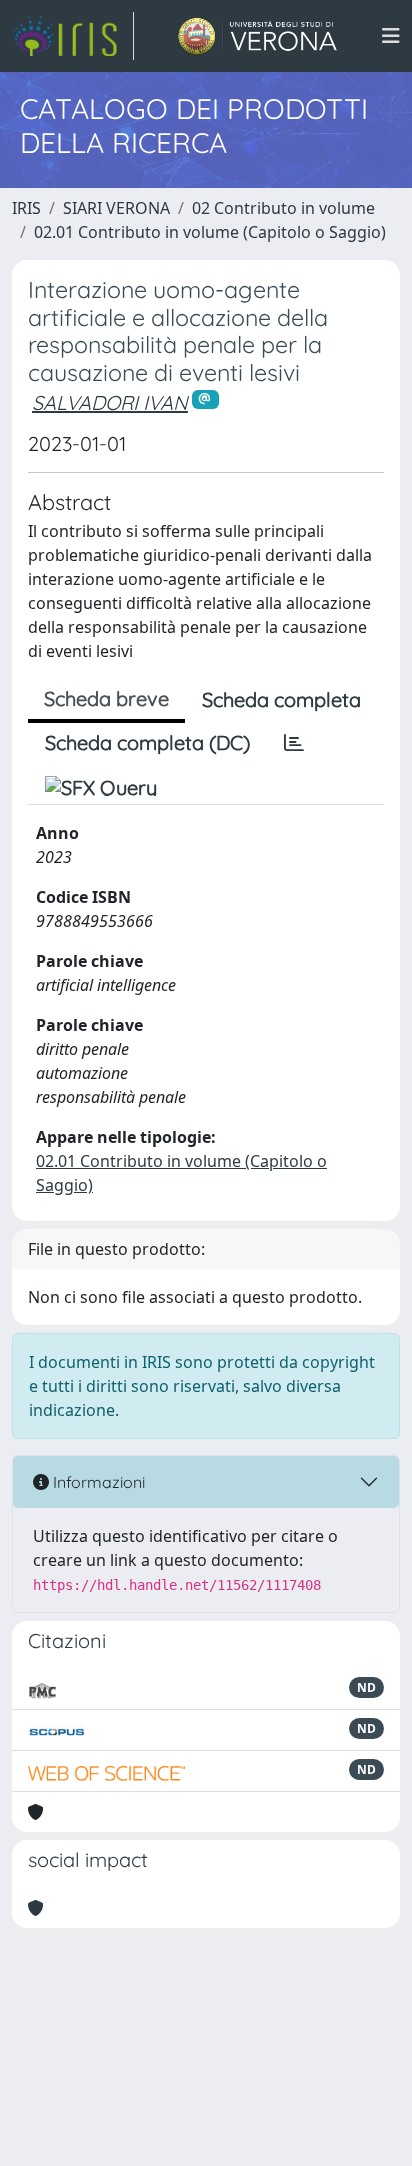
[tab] (294, 743)
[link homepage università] (257, 36)
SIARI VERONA (116, 208)
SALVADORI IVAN (110, 402)
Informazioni (97, 1482)
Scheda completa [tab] (281, 699)
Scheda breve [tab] (106, 698)
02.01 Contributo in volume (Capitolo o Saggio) (210, 232)
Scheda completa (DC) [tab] (147, 742)
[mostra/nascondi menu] (391, 36)
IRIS (26, 208)
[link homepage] (73, 36)
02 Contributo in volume (283, 208)
